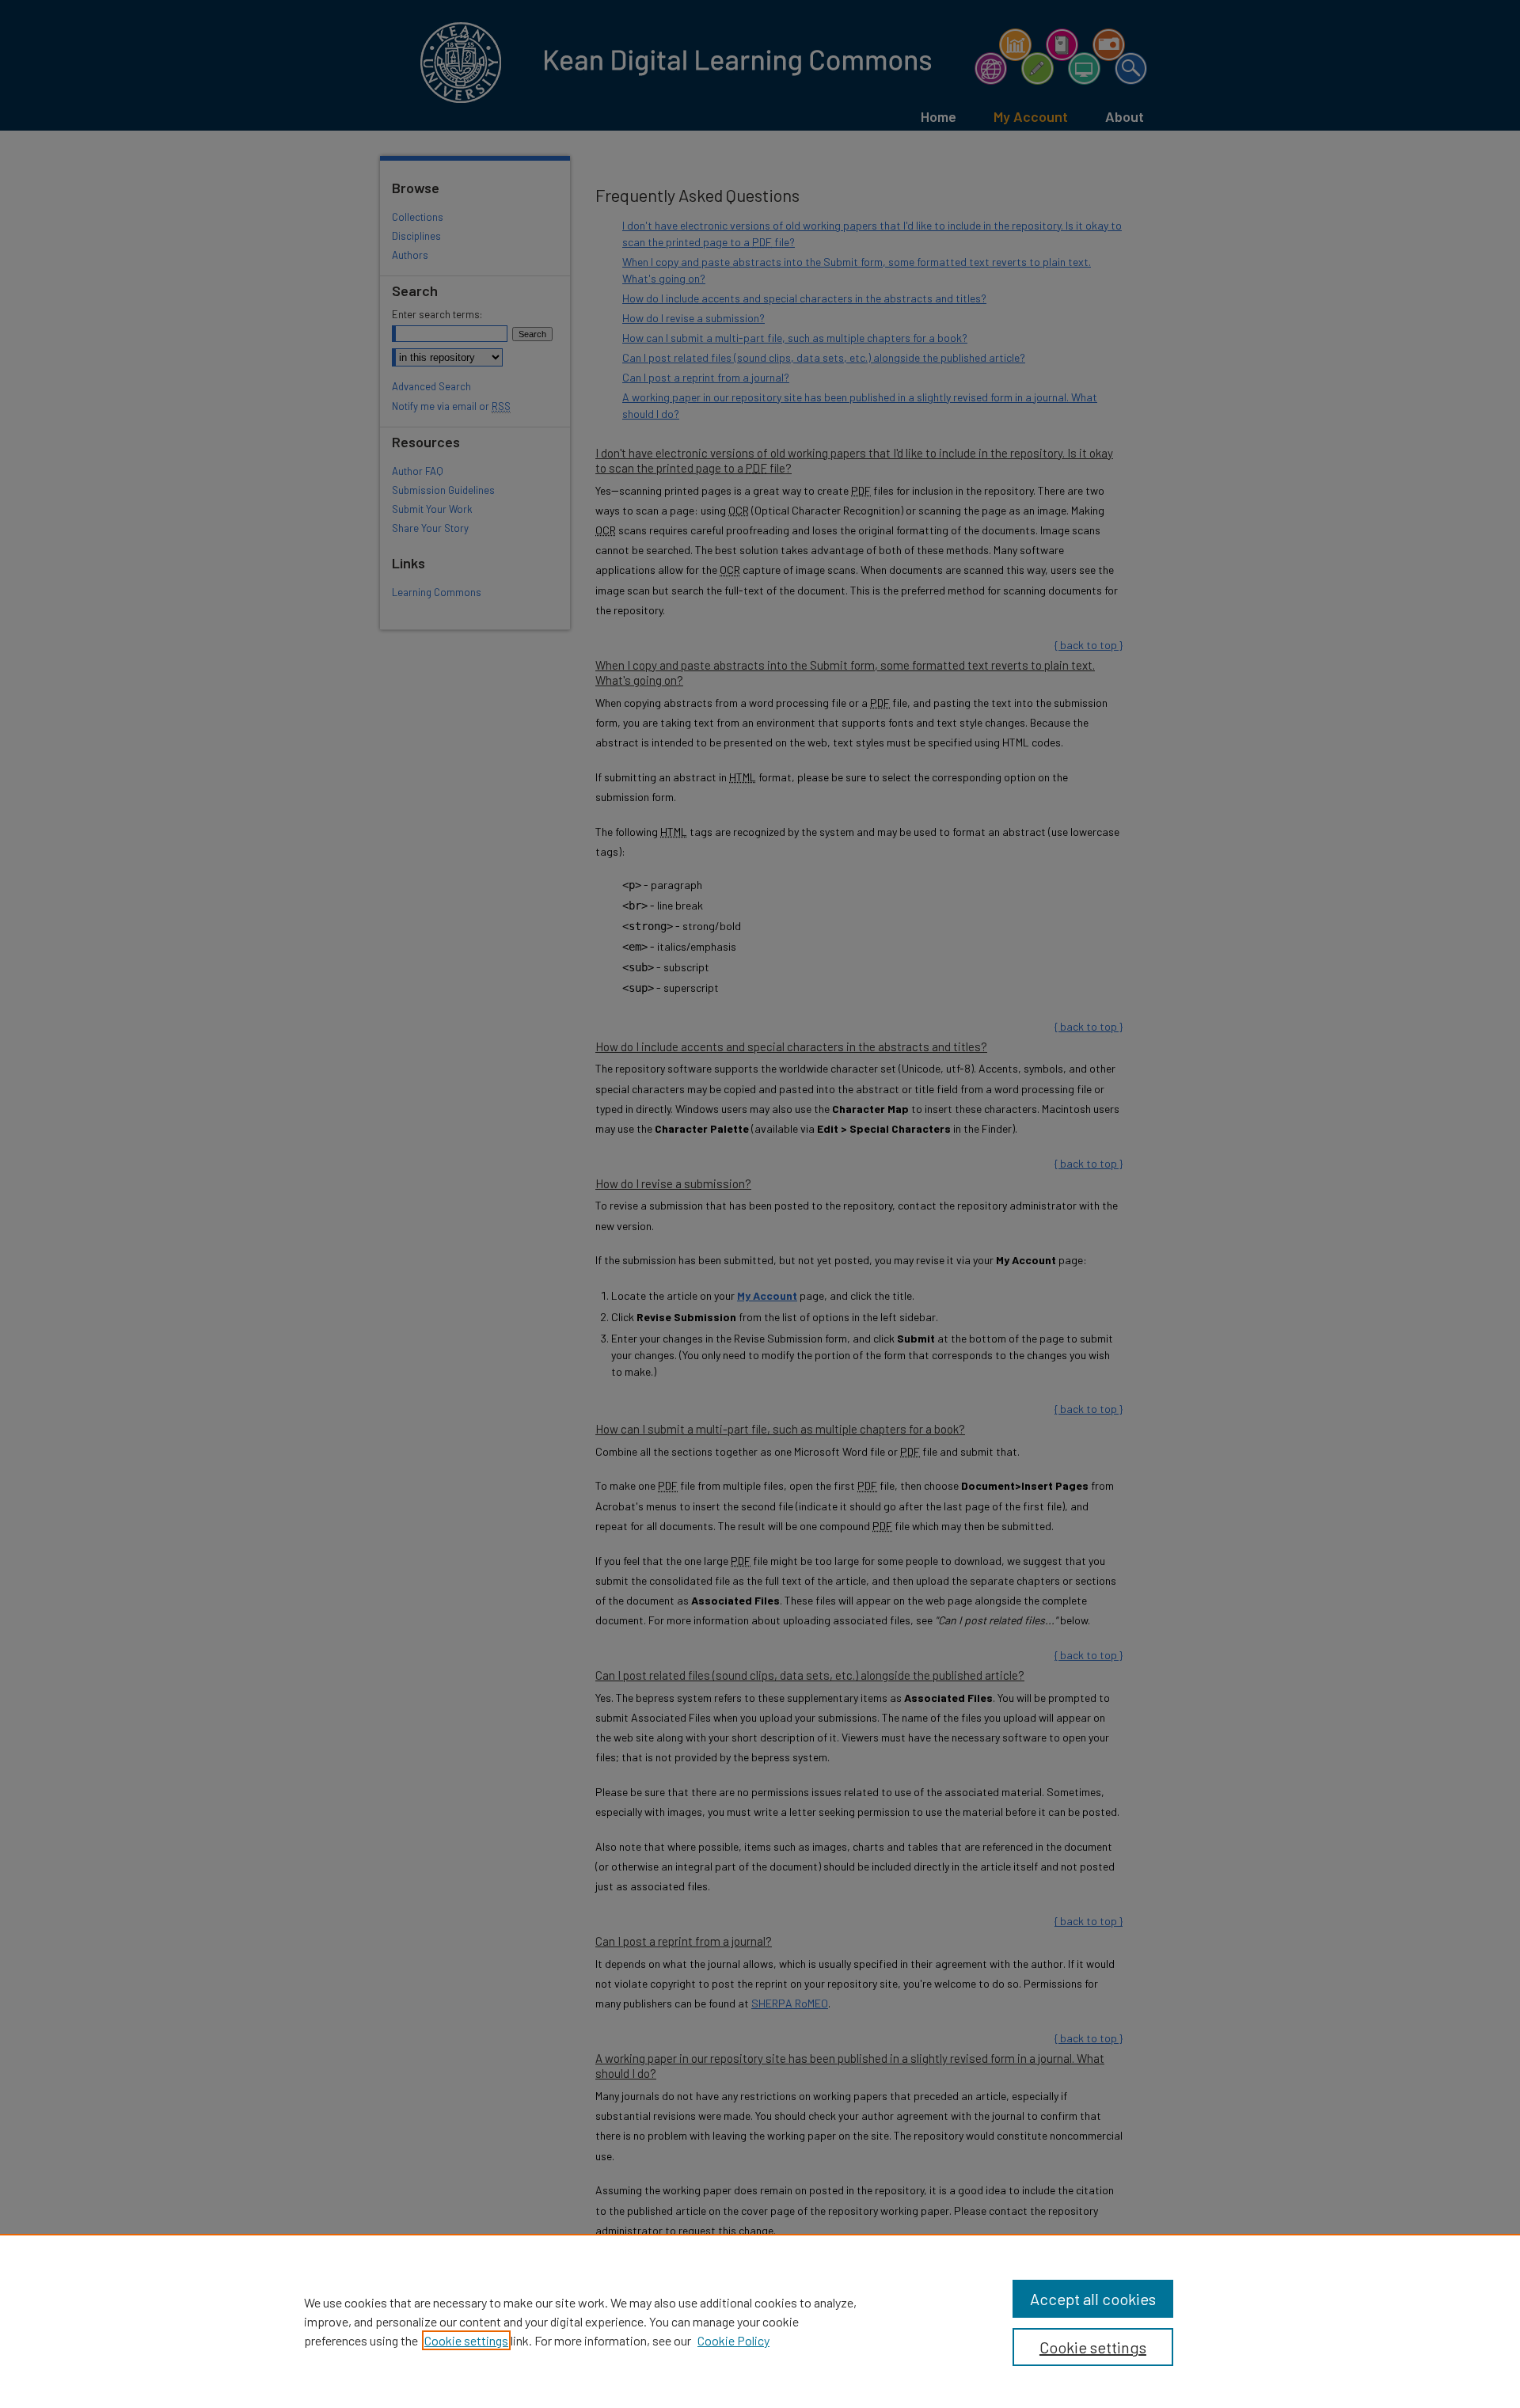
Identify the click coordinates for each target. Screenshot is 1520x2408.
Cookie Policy (733, 2340)
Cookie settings (466, 2340)
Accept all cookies (1093, 2299)
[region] (760, 2321)
